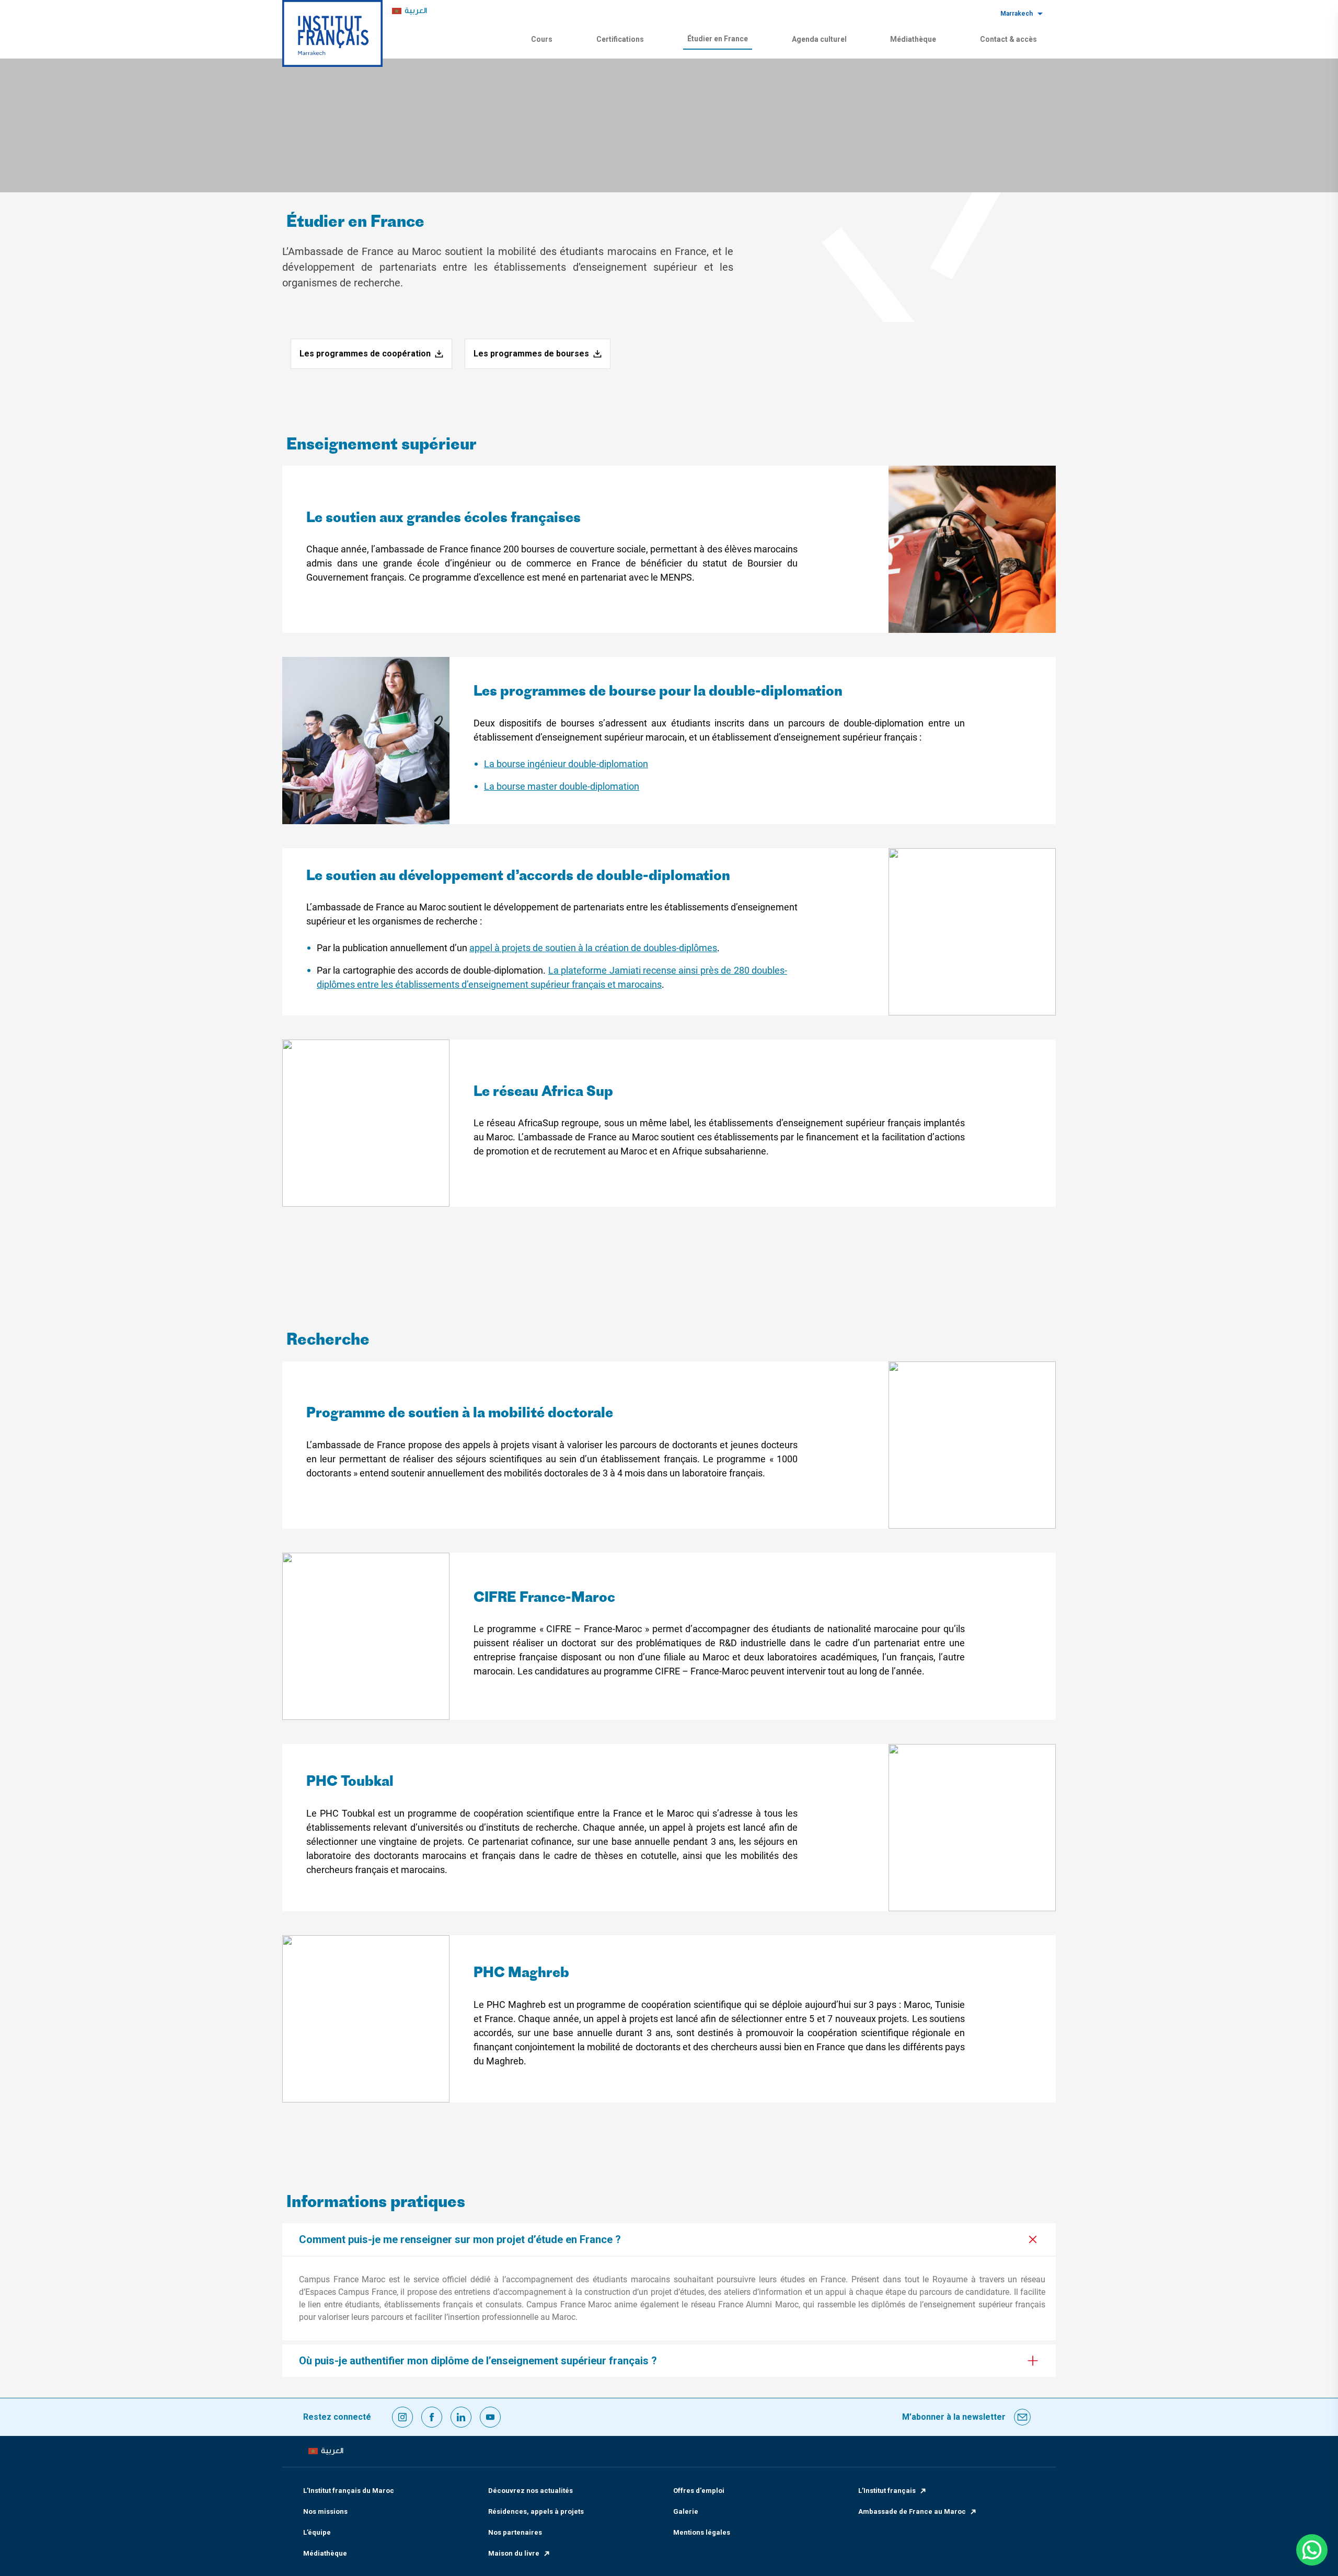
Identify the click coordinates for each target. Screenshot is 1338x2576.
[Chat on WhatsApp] (1312, 2550)
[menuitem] (410, 11)
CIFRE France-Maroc (544, 1598)
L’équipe (317, 2532)
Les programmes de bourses (531, 354)
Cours (542, 39)
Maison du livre (514, 2553)
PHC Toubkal (350, 1782)
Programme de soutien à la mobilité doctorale (460, 1414)
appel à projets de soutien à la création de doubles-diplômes (593, 948)
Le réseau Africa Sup (543, 1093)
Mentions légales (702, 2532)
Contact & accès (1008, 39)
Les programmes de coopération (365, 354)
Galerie (686, 2511)
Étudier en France (718, 39)
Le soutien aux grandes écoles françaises (443, 519)
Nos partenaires (515, 2532)
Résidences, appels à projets (536, 2511)
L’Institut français (887, 2491)
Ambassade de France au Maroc (912, 2511)
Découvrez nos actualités (530, 2491)
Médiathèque (913, 39)
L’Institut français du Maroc (349, 2491)
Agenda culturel (819, 39)
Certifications (620, 39)
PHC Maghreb (521, 1974)
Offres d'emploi (699, 2491)
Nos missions (325, 2511)
